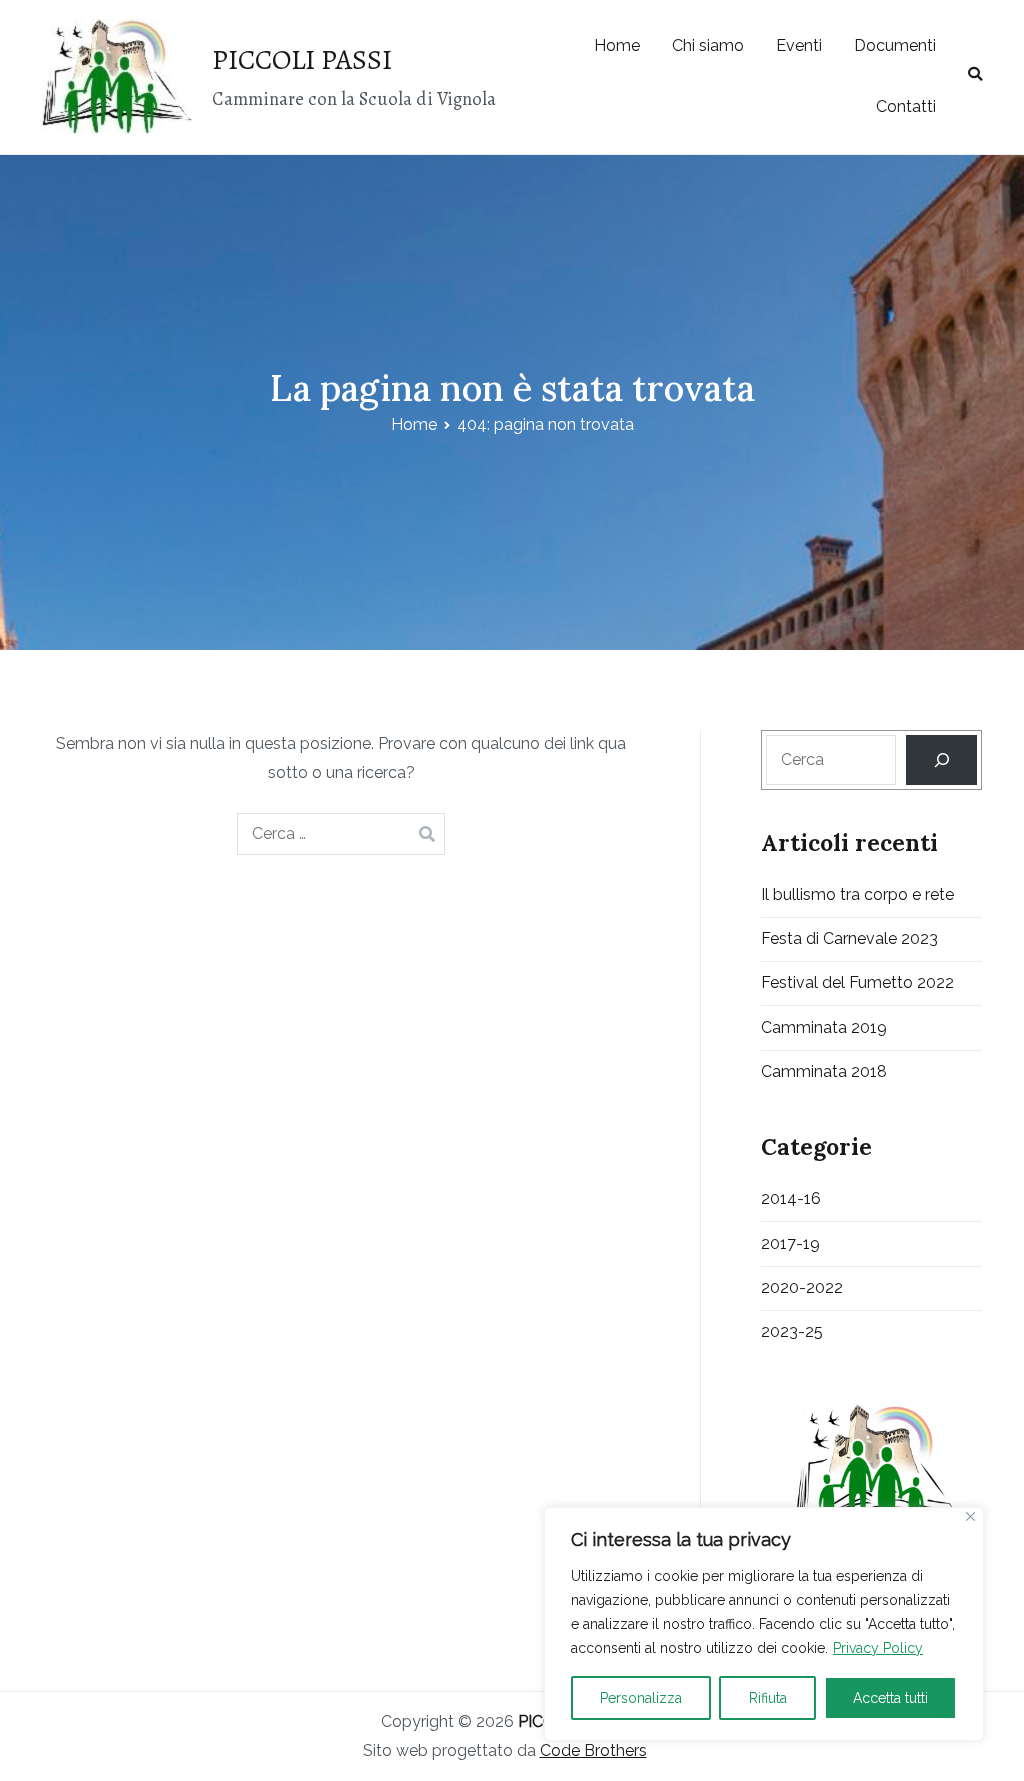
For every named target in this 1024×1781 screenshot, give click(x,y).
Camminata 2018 (824, 1071)
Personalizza (641, 1698)
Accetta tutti (890, 1698)
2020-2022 (802, 1287)
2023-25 (792, 1331)
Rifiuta (768, 1698)
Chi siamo (708, 45)
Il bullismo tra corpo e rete (857, 894)
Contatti (906, 106)
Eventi (799, 45)
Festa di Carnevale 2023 (849, 938)
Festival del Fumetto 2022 (857, 982)
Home (617, 45)
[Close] (970, 1516)
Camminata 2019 (824, 1027)
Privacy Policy (878, 1648)
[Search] (941, 759)
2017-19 (790, 1243)
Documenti (895, 45)
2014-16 (791, 1198)
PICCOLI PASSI (302, 59)
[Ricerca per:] (341, 833)
